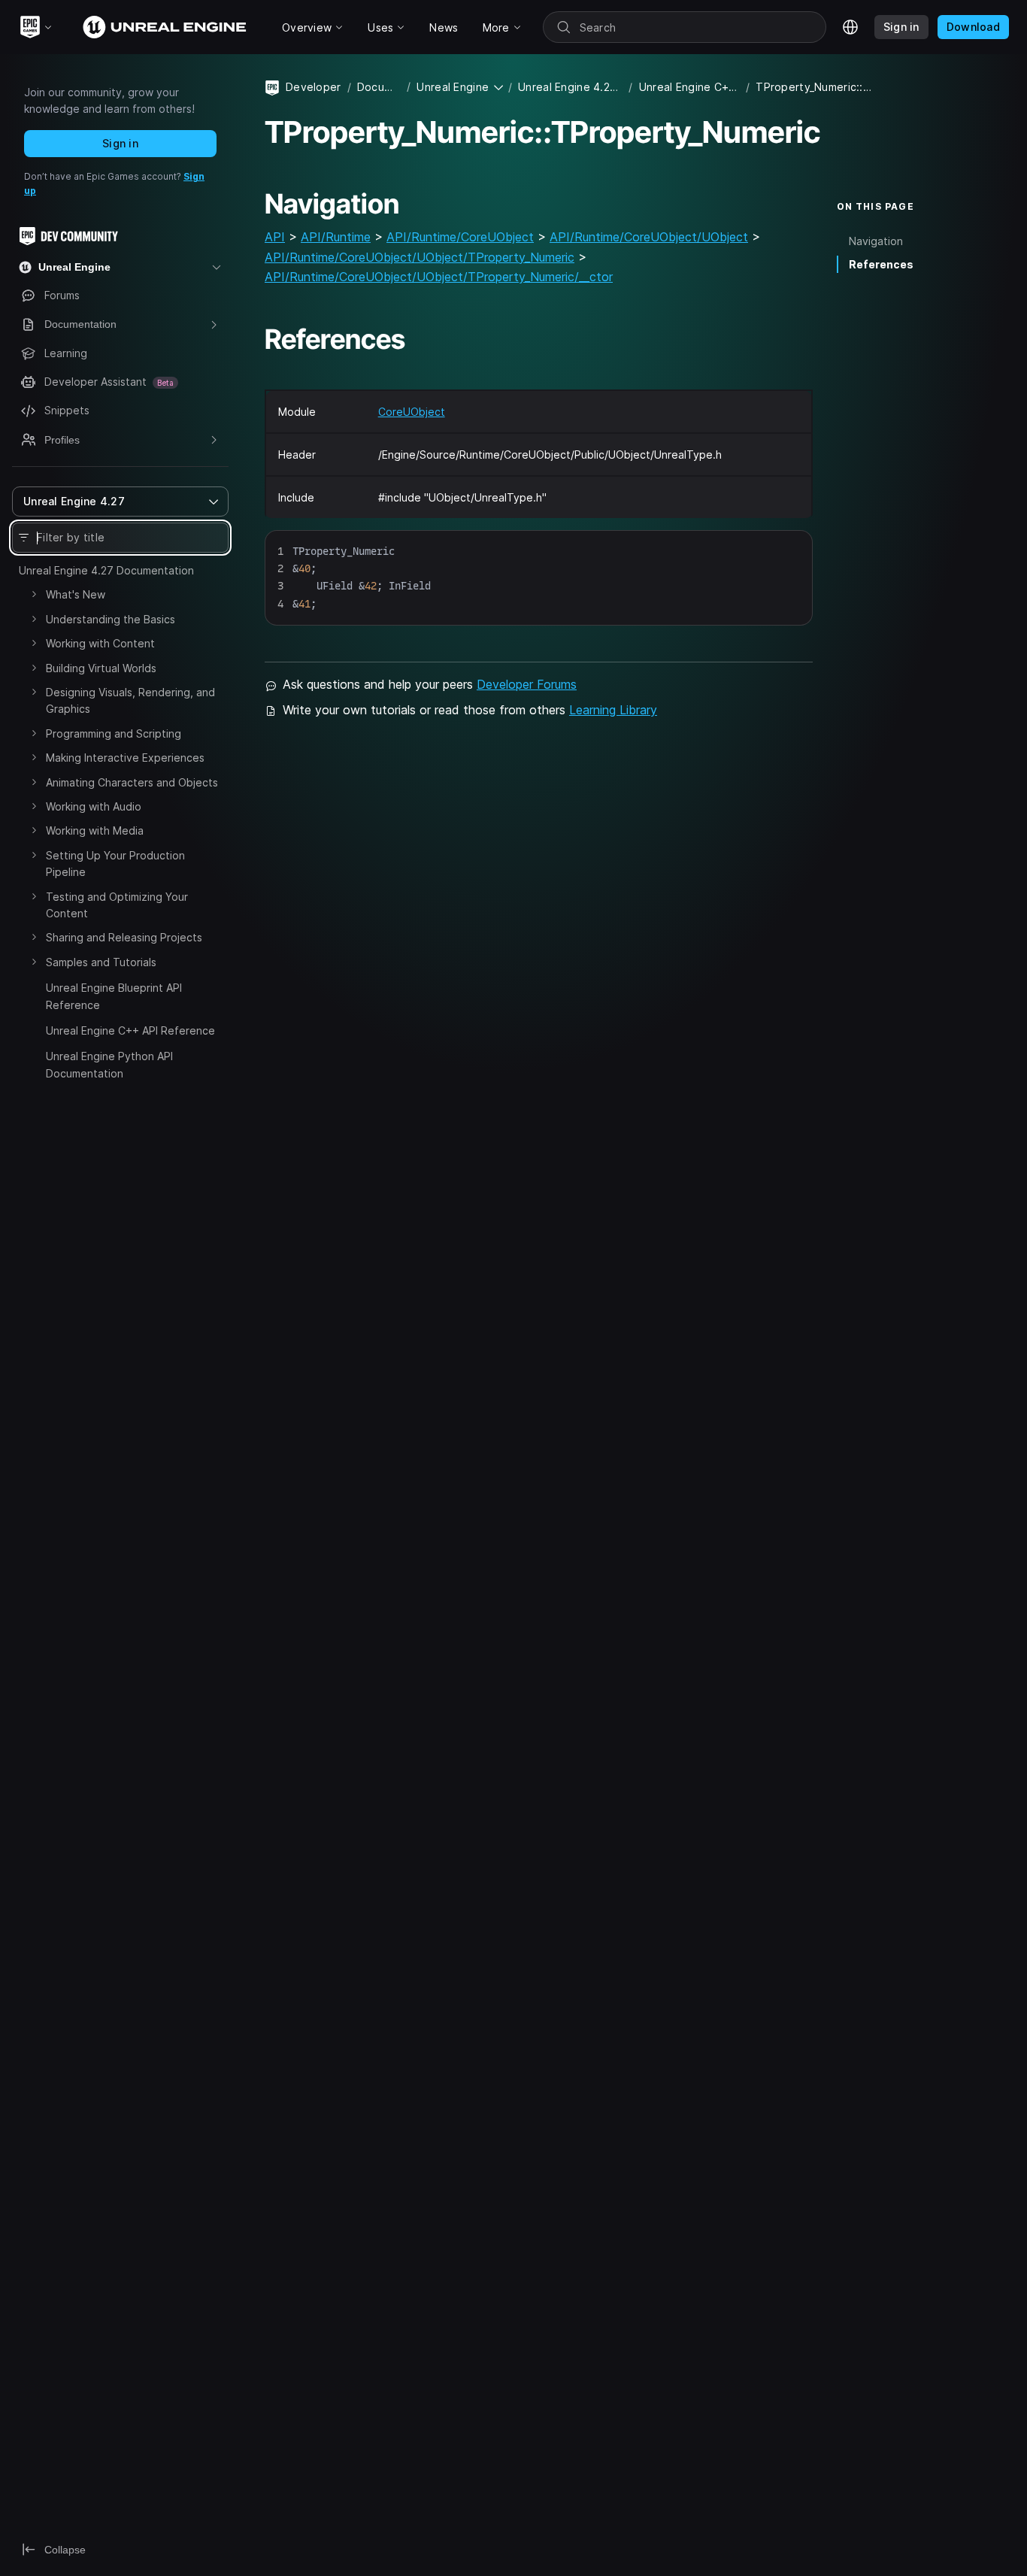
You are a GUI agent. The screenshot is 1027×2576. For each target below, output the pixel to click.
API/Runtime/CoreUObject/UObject (649, 237)
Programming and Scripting (114, 733)
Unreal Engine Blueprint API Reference (114, 996)
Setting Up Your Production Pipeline (115, 864)
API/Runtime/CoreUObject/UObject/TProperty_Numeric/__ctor (439, 277)
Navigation (876, 241)
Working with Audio (94, 806)
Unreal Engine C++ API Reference (130, 1030)
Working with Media (95, 830)
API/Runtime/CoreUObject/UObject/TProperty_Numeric (420, 257)
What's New (76, 594)
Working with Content (100, 643)
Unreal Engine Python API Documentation (109, 1064)
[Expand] (34, 594)
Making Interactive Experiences (125, 758)
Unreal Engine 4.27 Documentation (106, 570)
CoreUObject (412, 412)
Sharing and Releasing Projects (124, 937)
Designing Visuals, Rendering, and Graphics (130, 700)
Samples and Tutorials (101, 962)
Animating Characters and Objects (132, 782)
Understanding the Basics (111, 619)
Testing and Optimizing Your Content (117, 905)
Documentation (379, 87)
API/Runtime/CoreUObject (460, 237)
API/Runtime (336, 237)
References (881, 264)
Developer (314, 87)
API (275, 237)
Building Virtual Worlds (101, 668)
